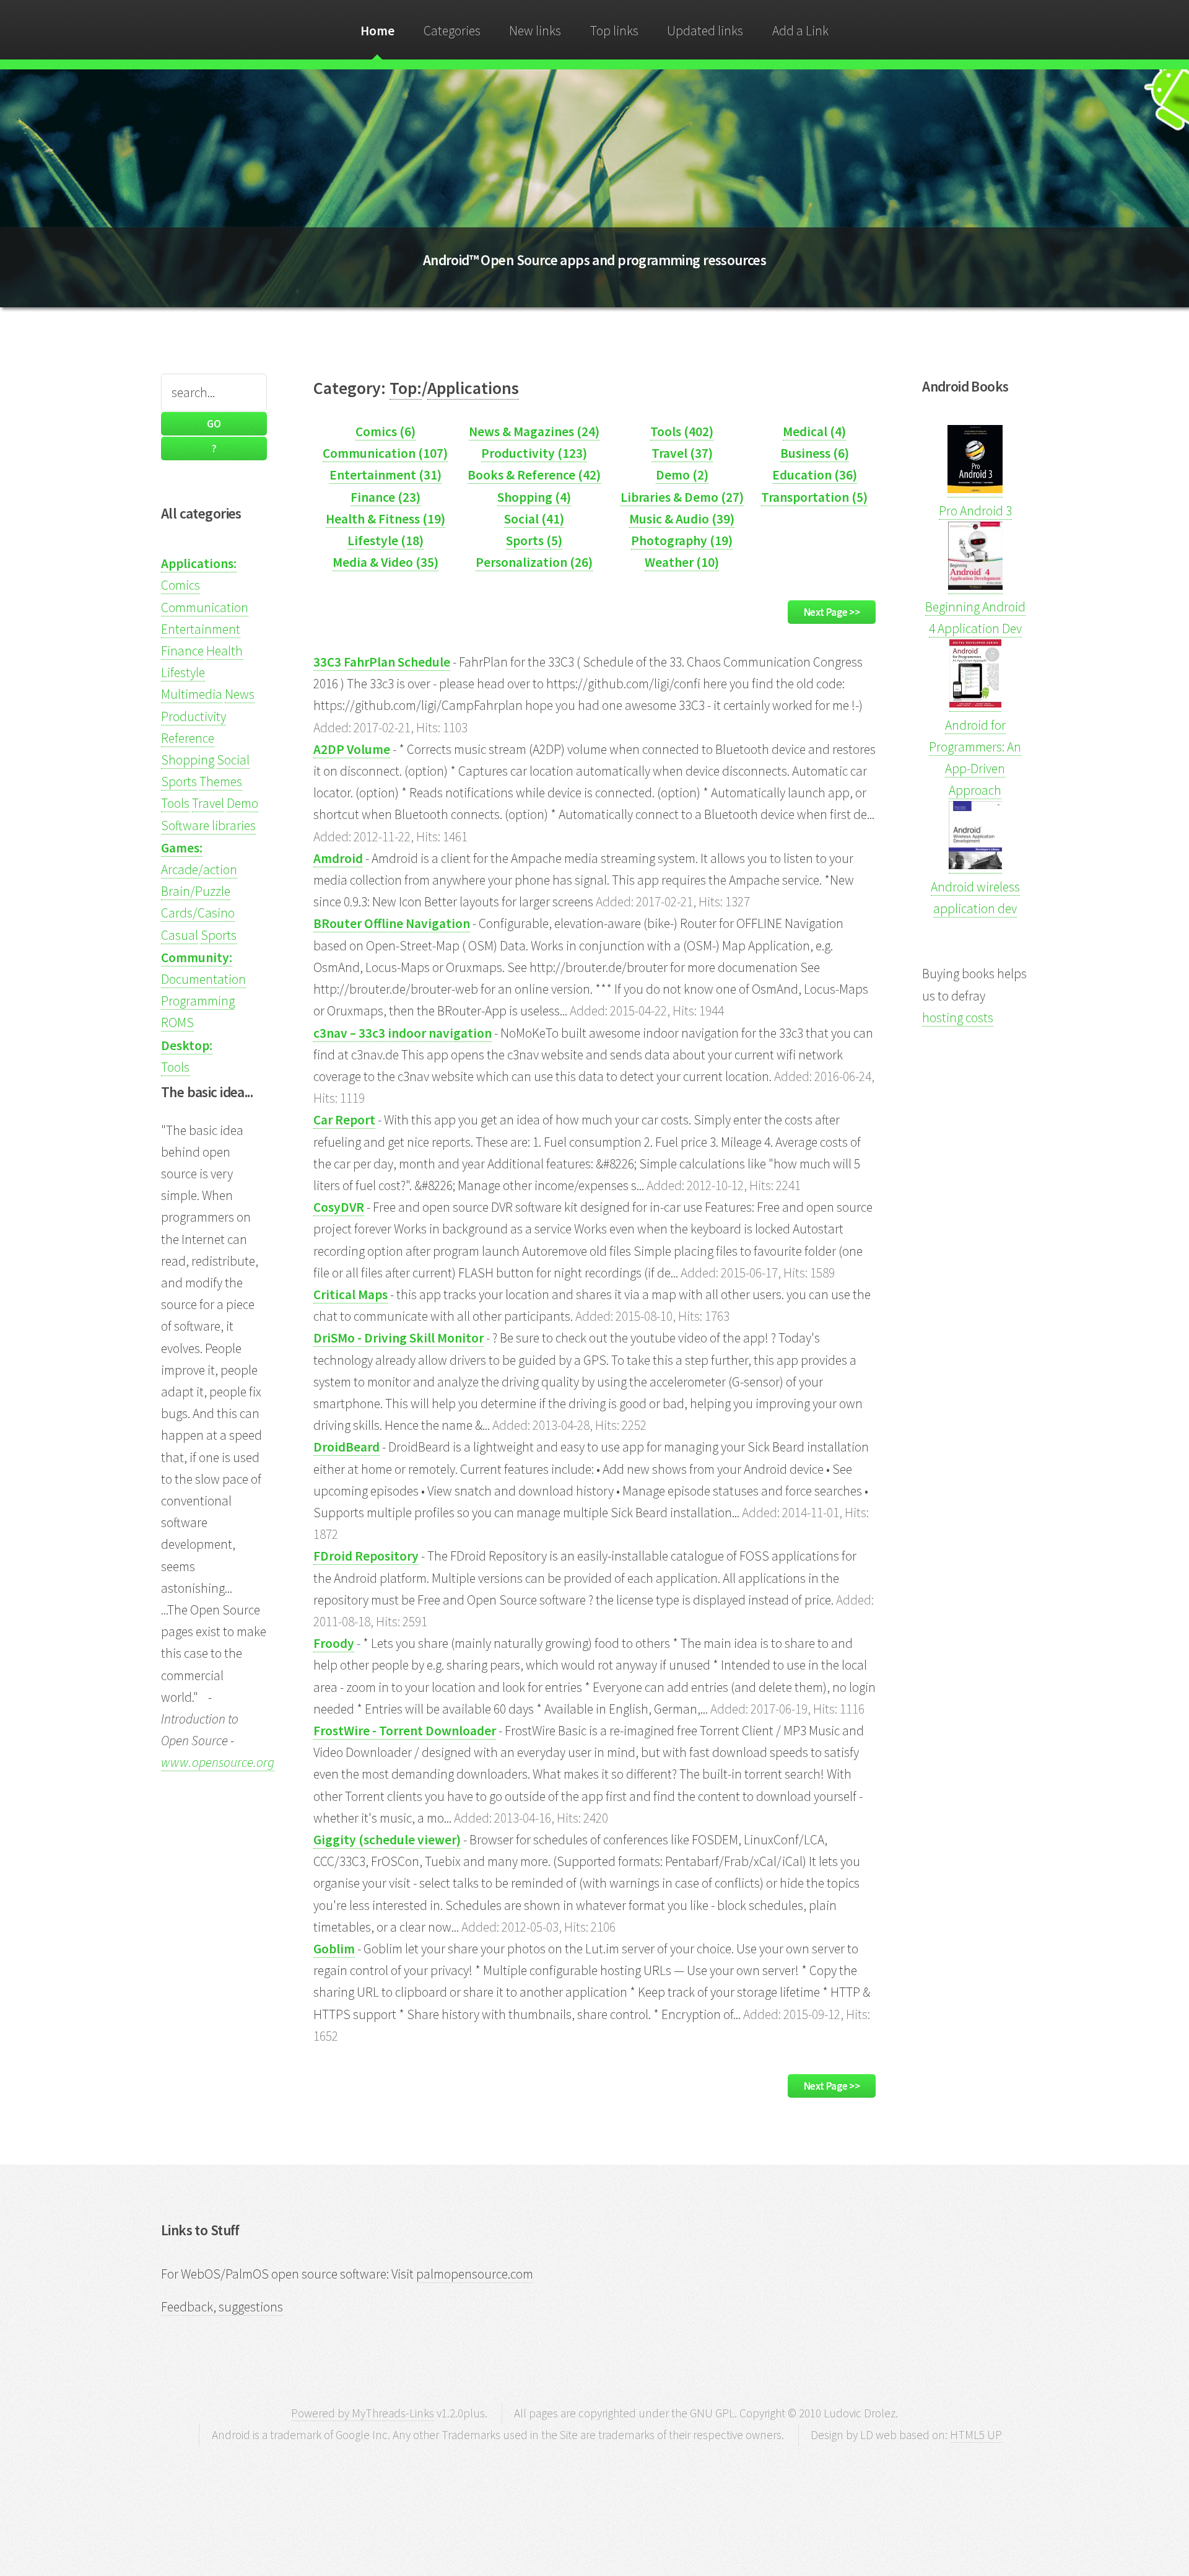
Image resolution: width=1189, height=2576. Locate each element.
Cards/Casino (198, 913)
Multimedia (192, 694)
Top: (406, 388)
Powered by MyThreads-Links (363, 2413)
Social (233, 760)
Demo (242, 803)
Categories (452, 31)
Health (224, 651)
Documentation (203, 979)
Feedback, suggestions (222, 2307)
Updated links (705, 31)
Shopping (188, 760)
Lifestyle (183, 672)
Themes (221, 782)
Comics (181, 585)
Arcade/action (199, 870)
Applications (473, 388)
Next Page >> (832, 612)
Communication (205, 607)
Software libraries (208, 826)
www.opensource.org (218, 1762)
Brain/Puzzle (196, 891)
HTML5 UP (976, 2435)
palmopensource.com (475, 2274)
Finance (182, 651)
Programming (198, 1001)
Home (377, 31)
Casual (180, 935)
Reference (188, 738)
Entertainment (201, 629)
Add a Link (800, 31)
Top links (614, 31)
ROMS (177, 1023)
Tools (175, 803)
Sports (179, 782)
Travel (208, 803)
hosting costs (958, 1018)
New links (535, 31)
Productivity (194, 716)
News (240, 694)
